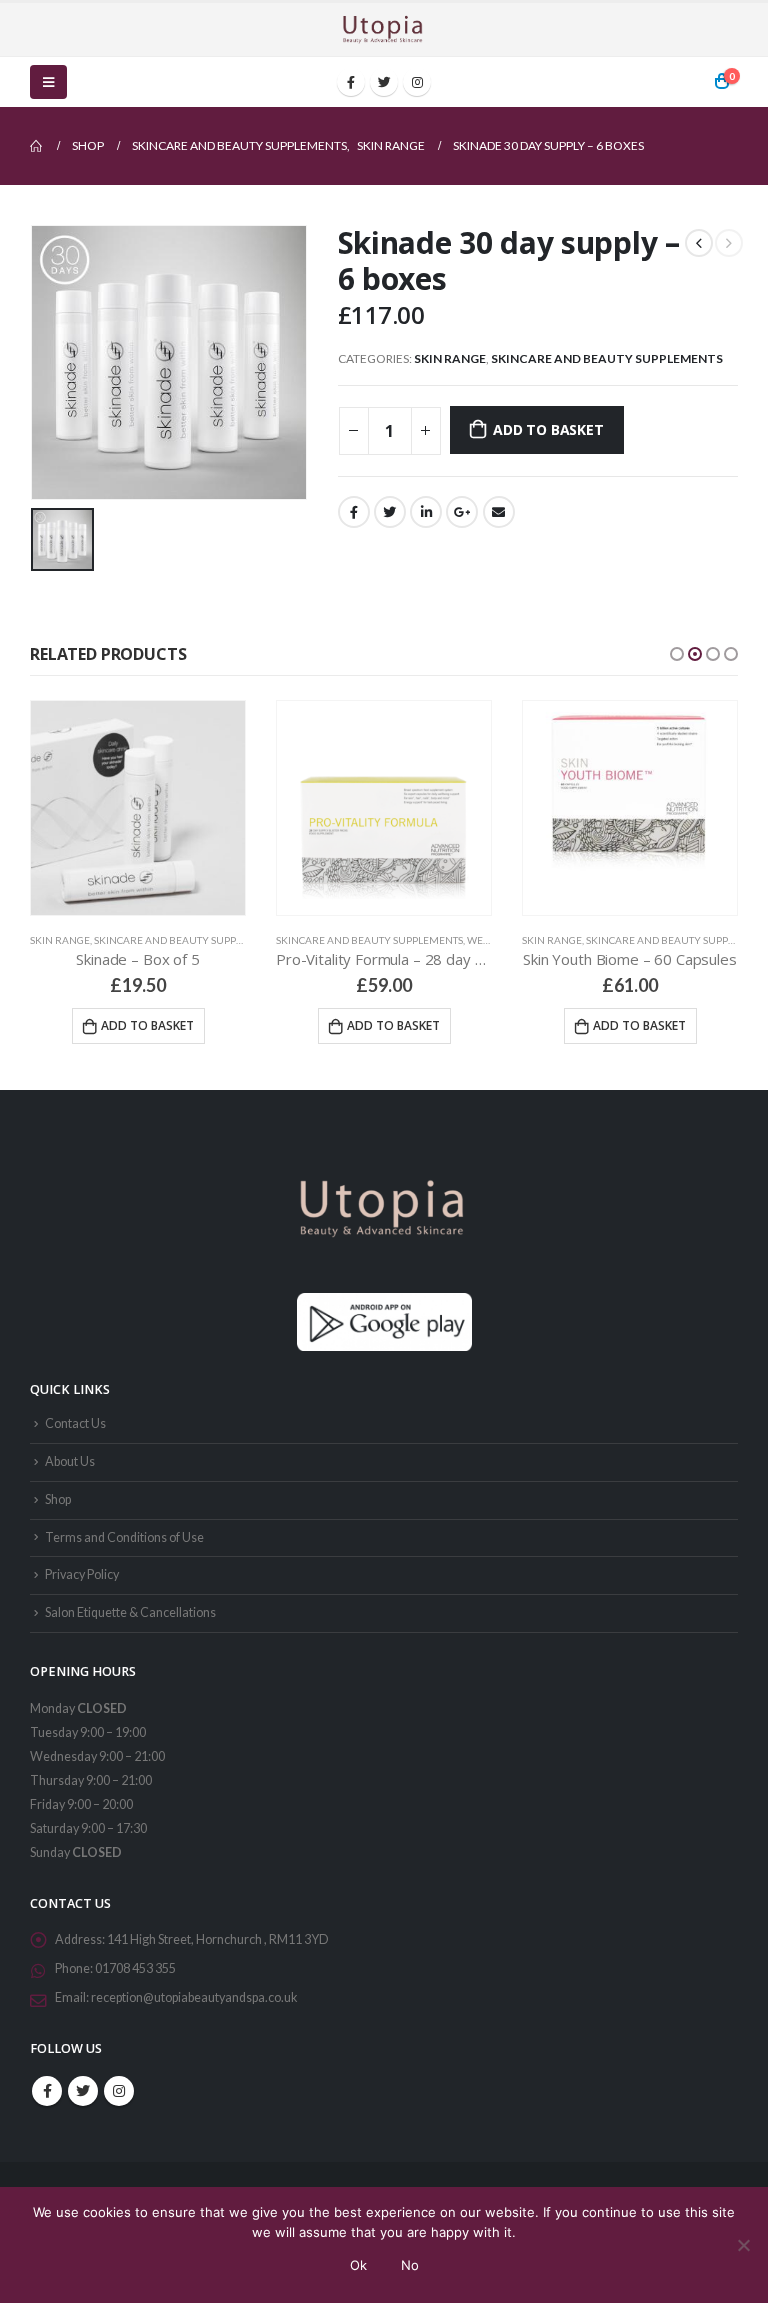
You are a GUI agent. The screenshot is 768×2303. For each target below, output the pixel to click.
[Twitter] (384, 82)
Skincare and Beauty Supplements (607, 358)
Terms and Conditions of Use (124, 1537)
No (410, 2265)
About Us (70, 1461)
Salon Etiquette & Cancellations (130, 1612)
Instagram (119, 2091)
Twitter (390, 512)
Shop (58, 1499)
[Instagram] (417, 82)
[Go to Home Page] (37, 146)
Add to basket (548, 429)
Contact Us (75, 1423)
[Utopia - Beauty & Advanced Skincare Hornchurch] (384, 29)
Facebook (354, 512)
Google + (462, 512)
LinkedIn (426, 512)
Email (499, 512)
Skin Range (450, 358)
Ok (358, 2265)
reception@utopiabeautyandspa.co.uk (194, 1997)
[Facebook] (351, 82)
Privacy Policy (82, 1574)
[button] (677, 654)
